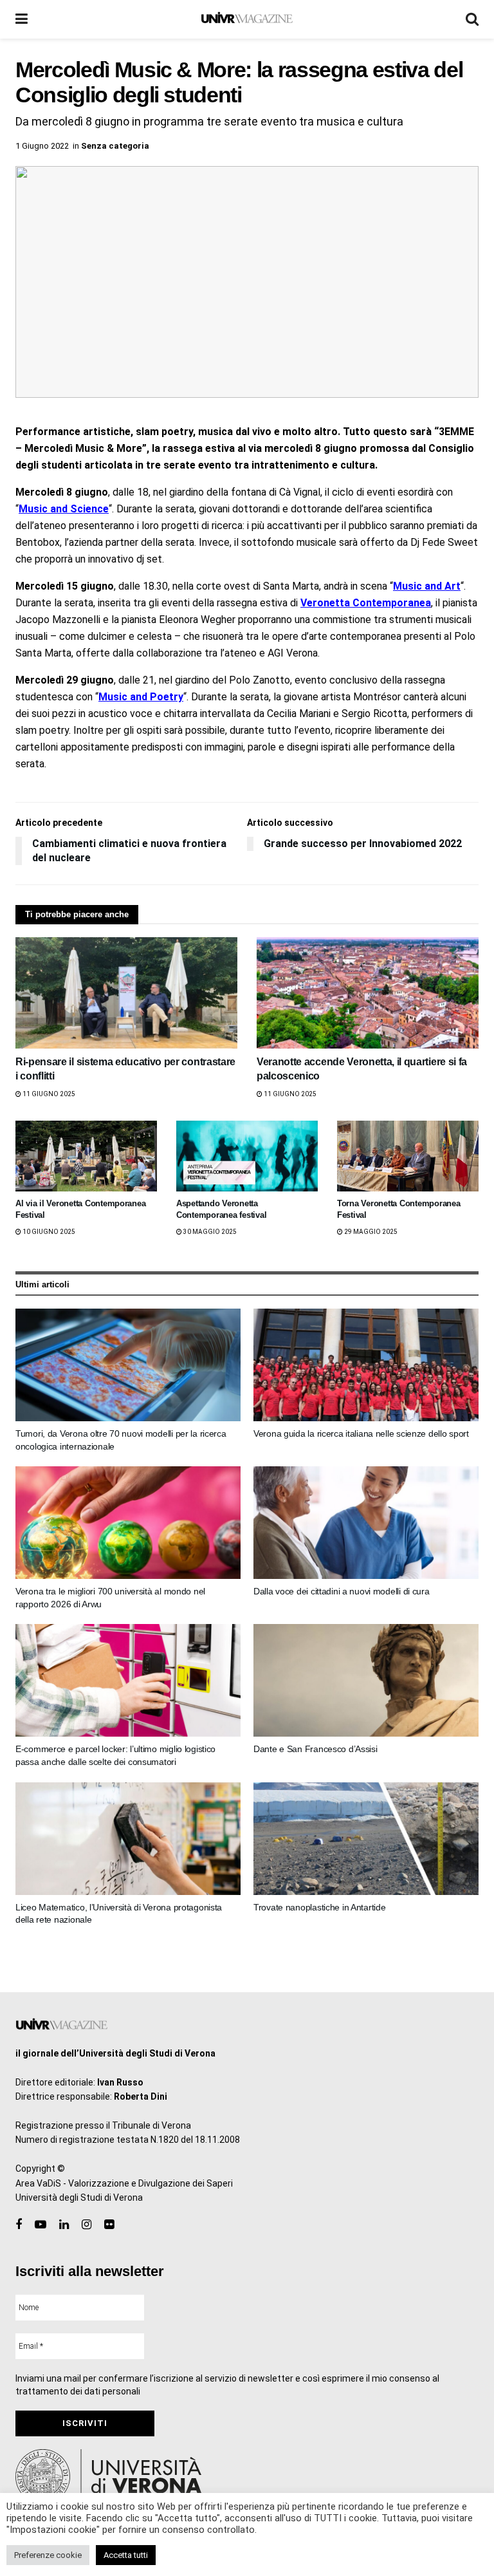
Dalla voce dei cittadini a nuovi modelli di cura (342, 1591)
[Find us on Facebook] (19, 2225)
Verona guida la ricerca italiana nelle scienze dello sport (361, 1433)
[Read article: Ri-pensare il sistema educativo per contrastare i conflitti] (126, 993)
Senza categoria (115, 146)
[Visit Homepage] (247, 19)
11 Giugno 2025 (48, 1094)
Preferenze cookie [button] (48, 2555)
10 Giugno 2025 (48, 1232)
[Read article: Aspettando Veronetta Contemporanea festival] (247, 1156)
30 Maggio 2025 (209, 1232)
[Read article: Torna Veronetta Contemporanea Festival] (408, 1156)
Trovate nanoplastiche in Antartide (319, 1907)
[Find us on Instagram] (87, 2225)
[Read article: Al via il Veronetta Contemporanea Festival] (86, 1156)
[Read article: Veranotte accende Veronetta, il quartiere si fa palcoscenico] (368, 993)
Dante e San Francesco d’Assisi (316, 1749)
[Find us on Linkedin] (64, 2225)
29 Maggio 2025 (370, 1232)
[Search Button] (472, 19)
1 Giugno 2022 (42, 146)
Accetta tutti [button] (126, 2555)
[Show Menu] (22, 19)
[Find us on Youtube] (41, 2225)
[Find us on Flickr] (109, 2225)
